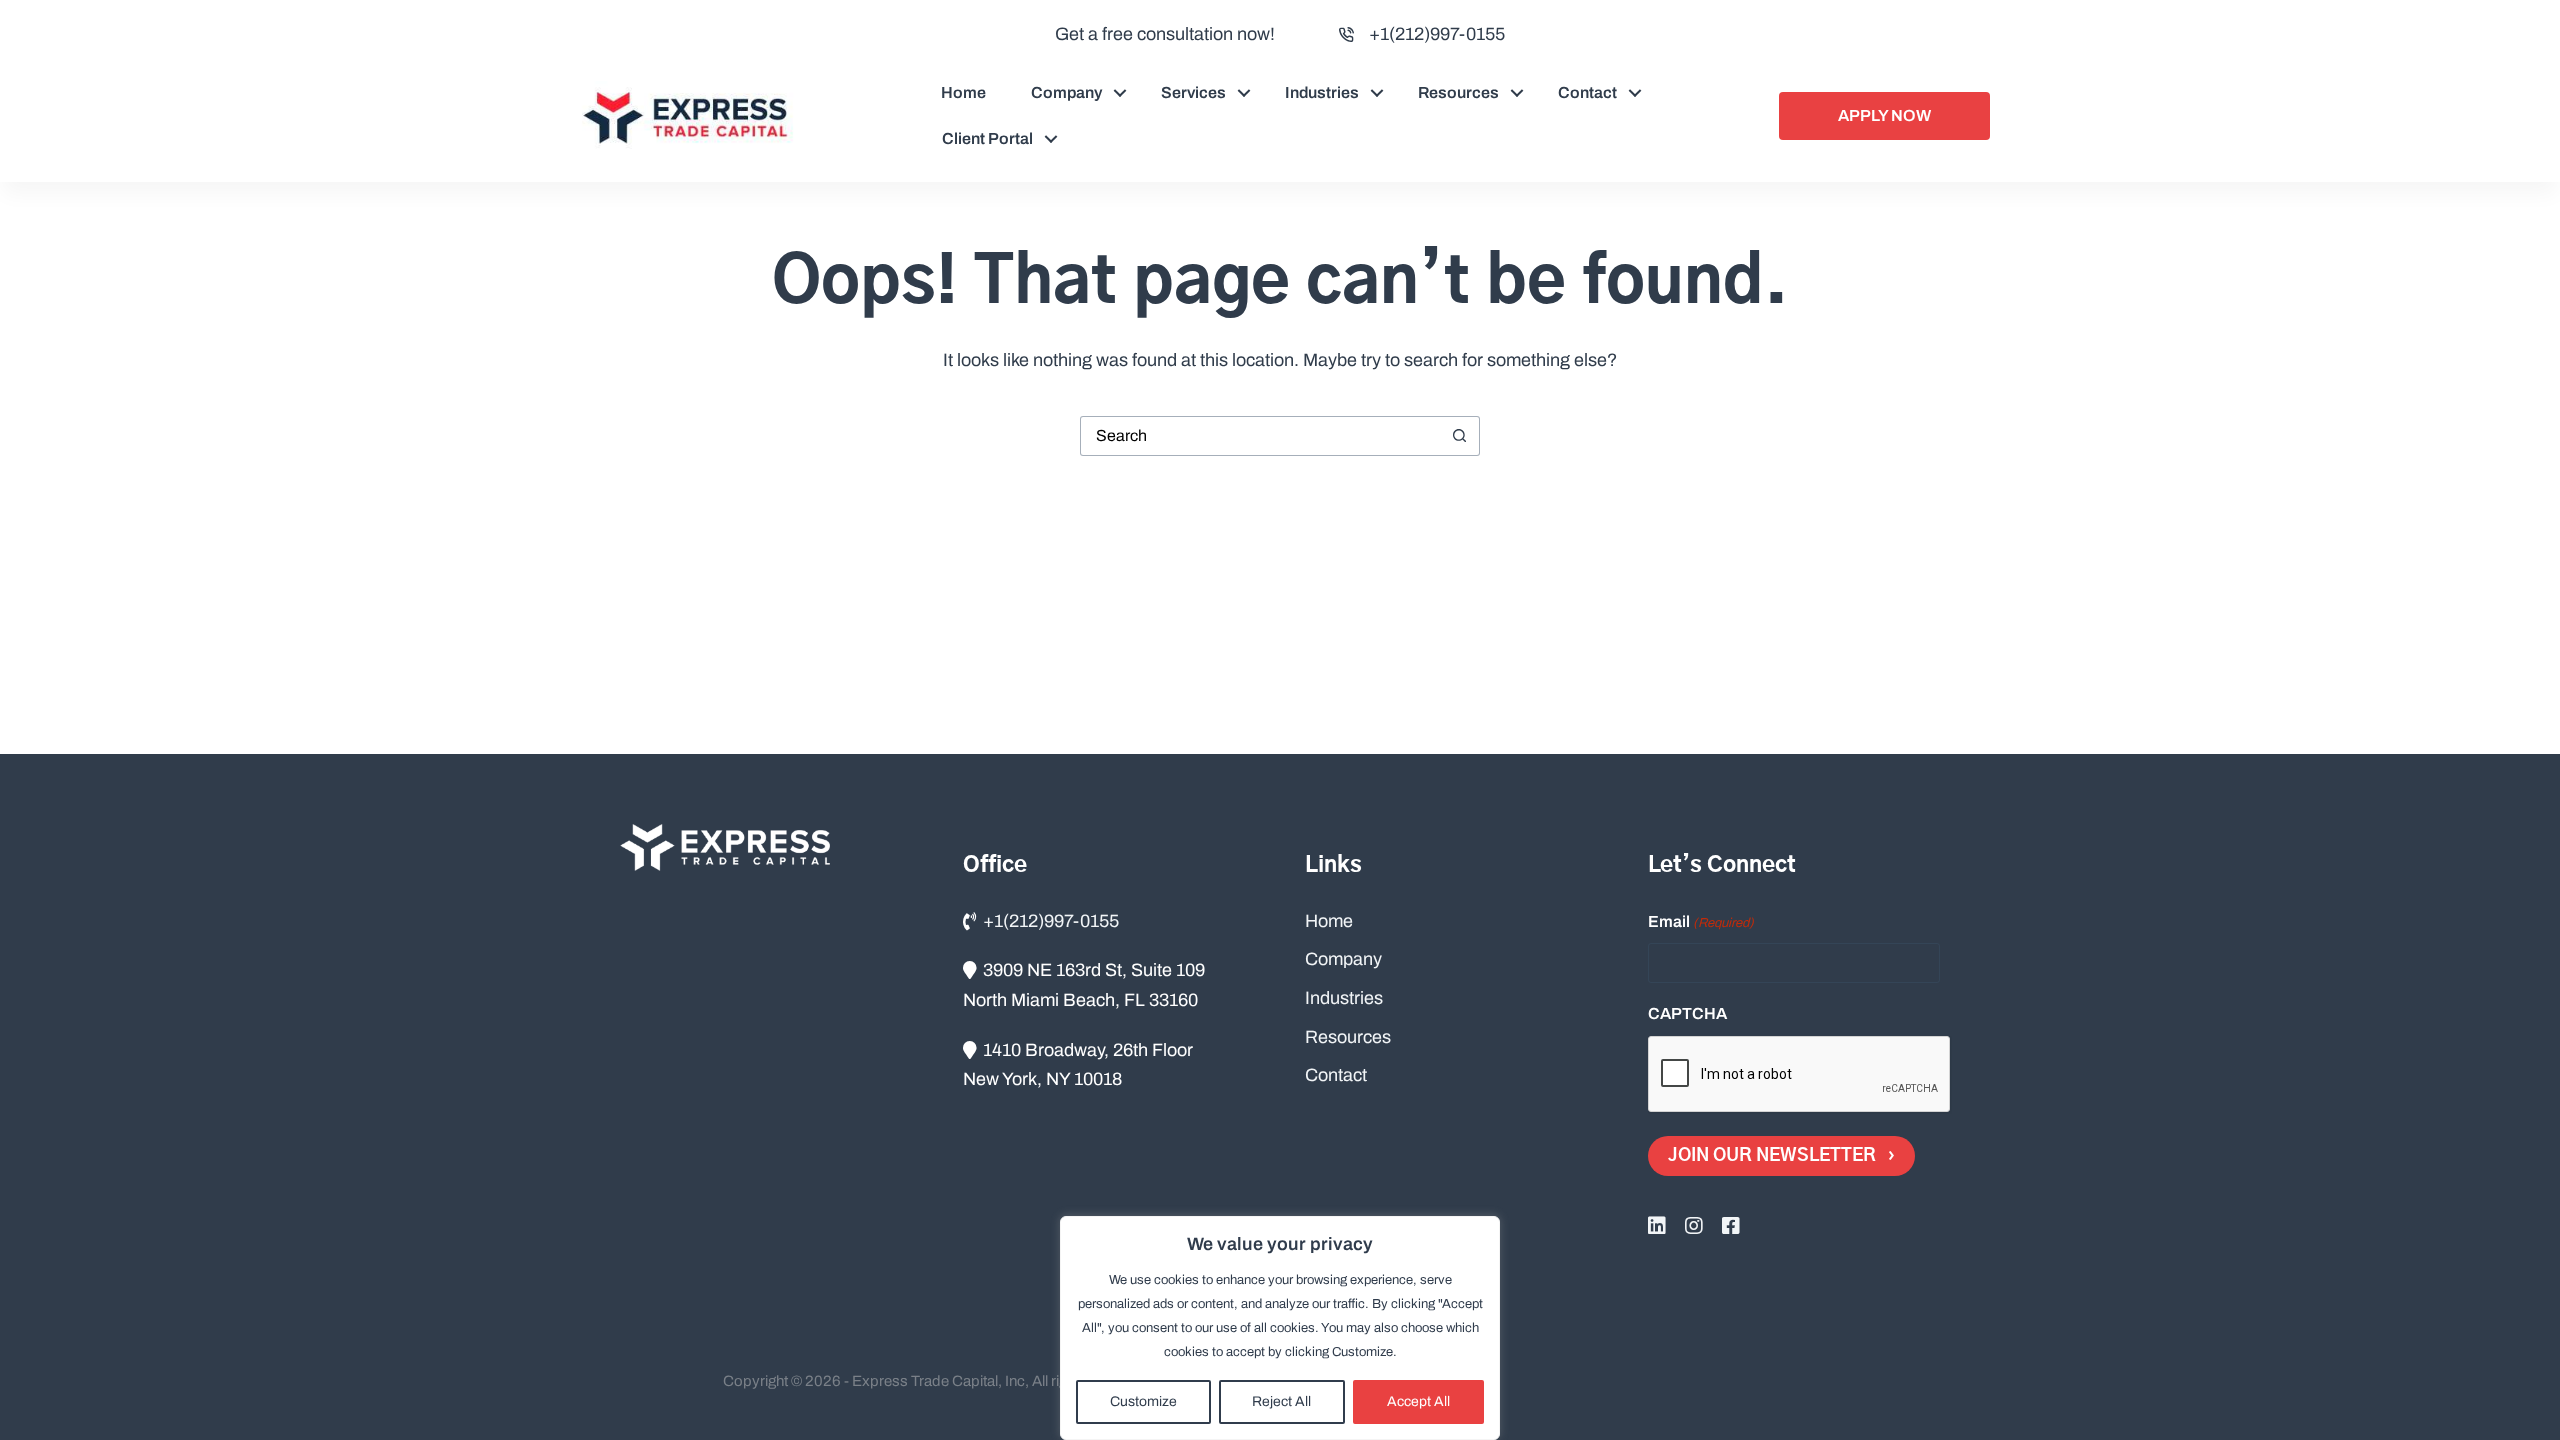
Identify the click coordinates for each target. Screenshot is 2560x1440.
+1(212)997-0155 (1437, 34)
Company (1066, 92)
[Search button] (1460, 436)
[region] (1280, 1328)
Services (1193, 92)
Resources (1458, 92)
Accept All (1418, 1401)
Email (1701, 921)
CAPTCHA (1687, 1013)
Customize (1143, 1401)
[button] (1120, 93)
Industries (1322, 92)
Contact (1587, 92)
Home (963, 92)
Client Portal (987, 138)
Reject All (1281, 1401)
